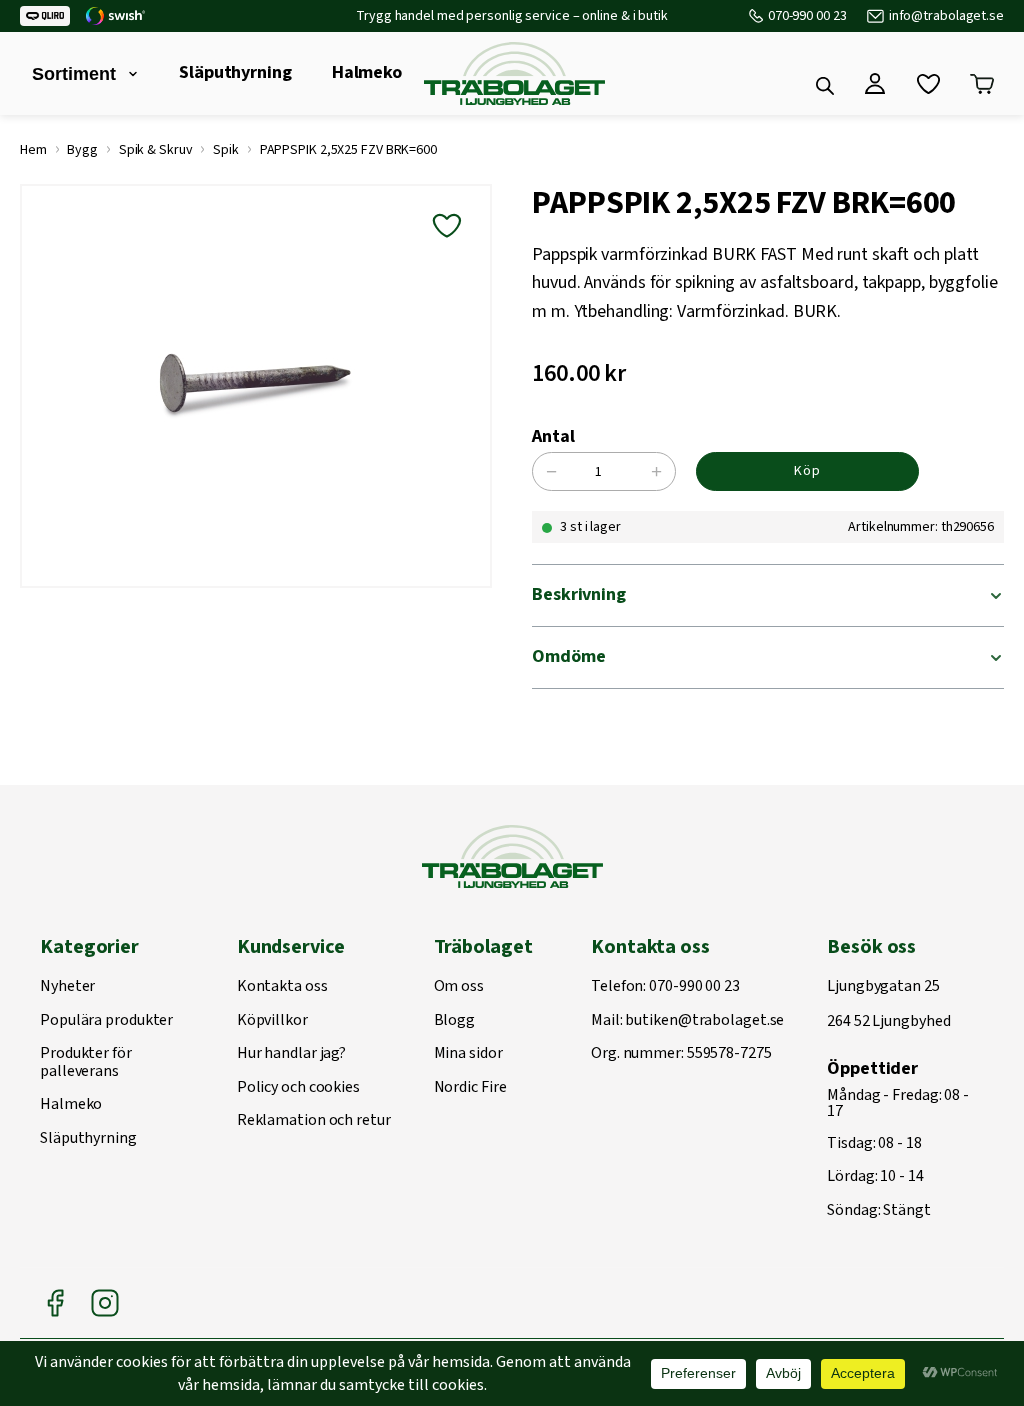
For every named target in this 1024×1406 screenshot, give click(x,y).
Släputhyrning (235, 72)
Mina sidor (468, 1054)
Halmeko (367, 72)
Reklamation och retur (314, 1121)
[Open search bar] (825, 86)
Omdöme (568, 656)
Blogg (455, 1021)
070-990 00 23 (807, 16)
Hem (33, 150)
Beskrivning (579, 594)
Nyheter (67, 987)
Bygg (82, 150)
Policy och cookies (298, 1088)
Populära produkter (106, 1021)
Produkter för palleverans (86, 1062)
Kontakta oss (282, 987)
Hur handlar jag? (291, 1054)
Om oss (459, 987)
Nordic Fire (470, 1088)
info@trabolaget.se (946, 16)
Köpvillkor (272, 1021)
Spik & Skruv (156, 150)
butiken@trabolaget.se (704, 1021)
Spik (226, 150)
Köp (807, 471)
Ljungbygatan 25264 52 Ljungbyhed (888, 1004)
